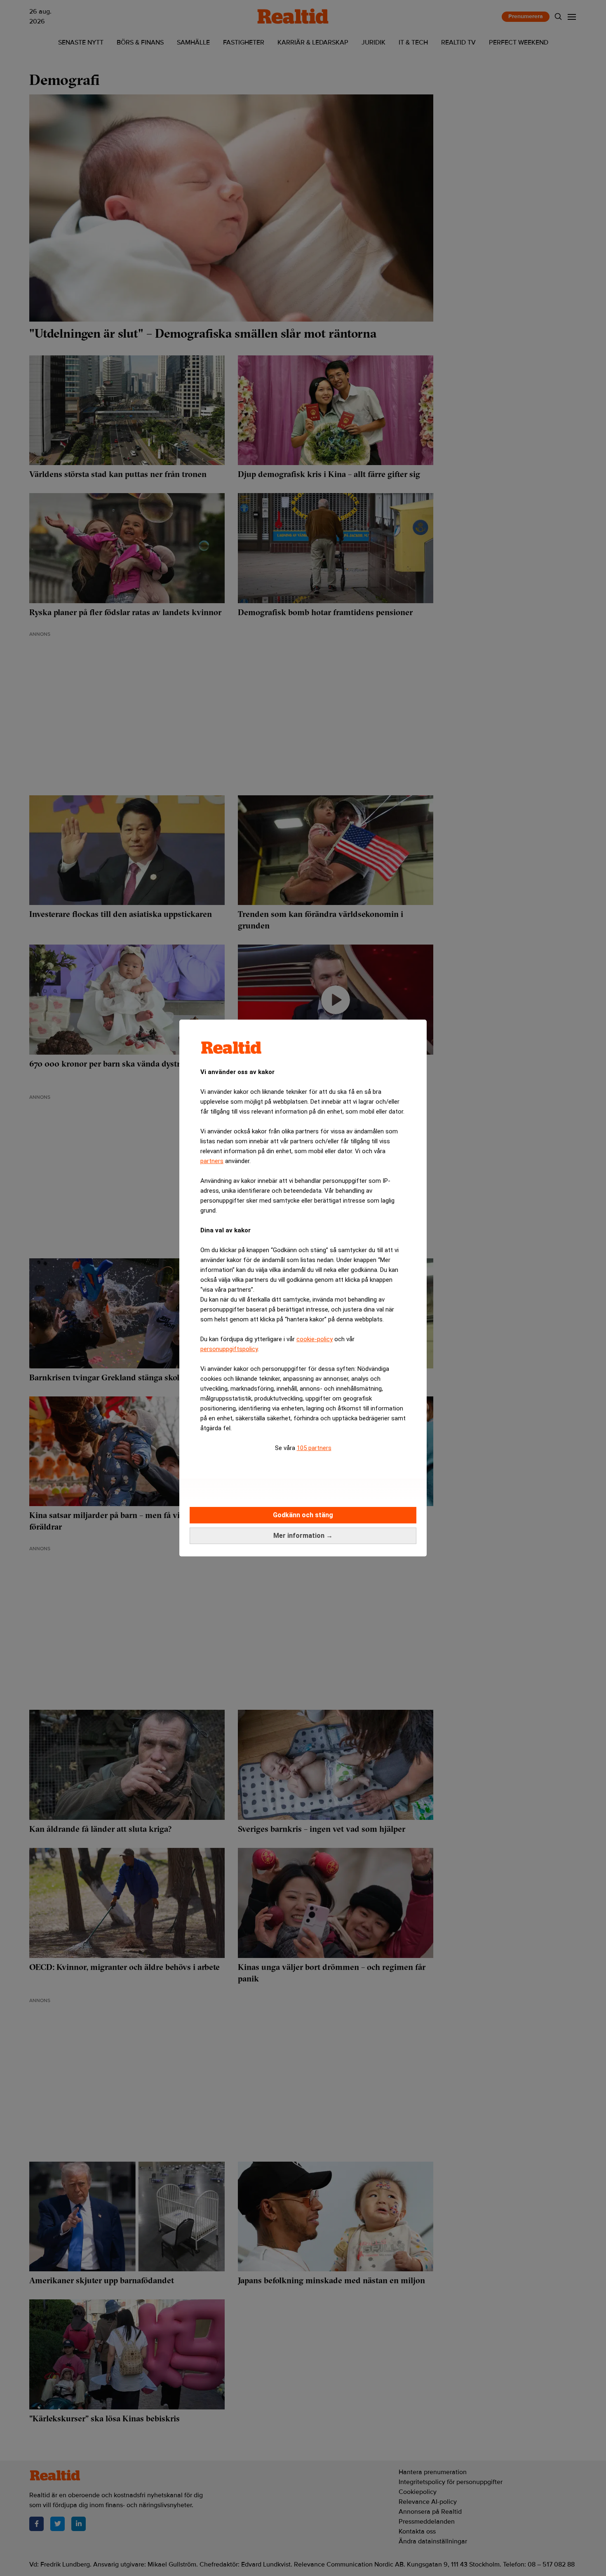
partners (212, 1161)
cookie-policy (315, 1339)
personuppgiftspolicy (229, 1349)
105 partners (314, 1448)
